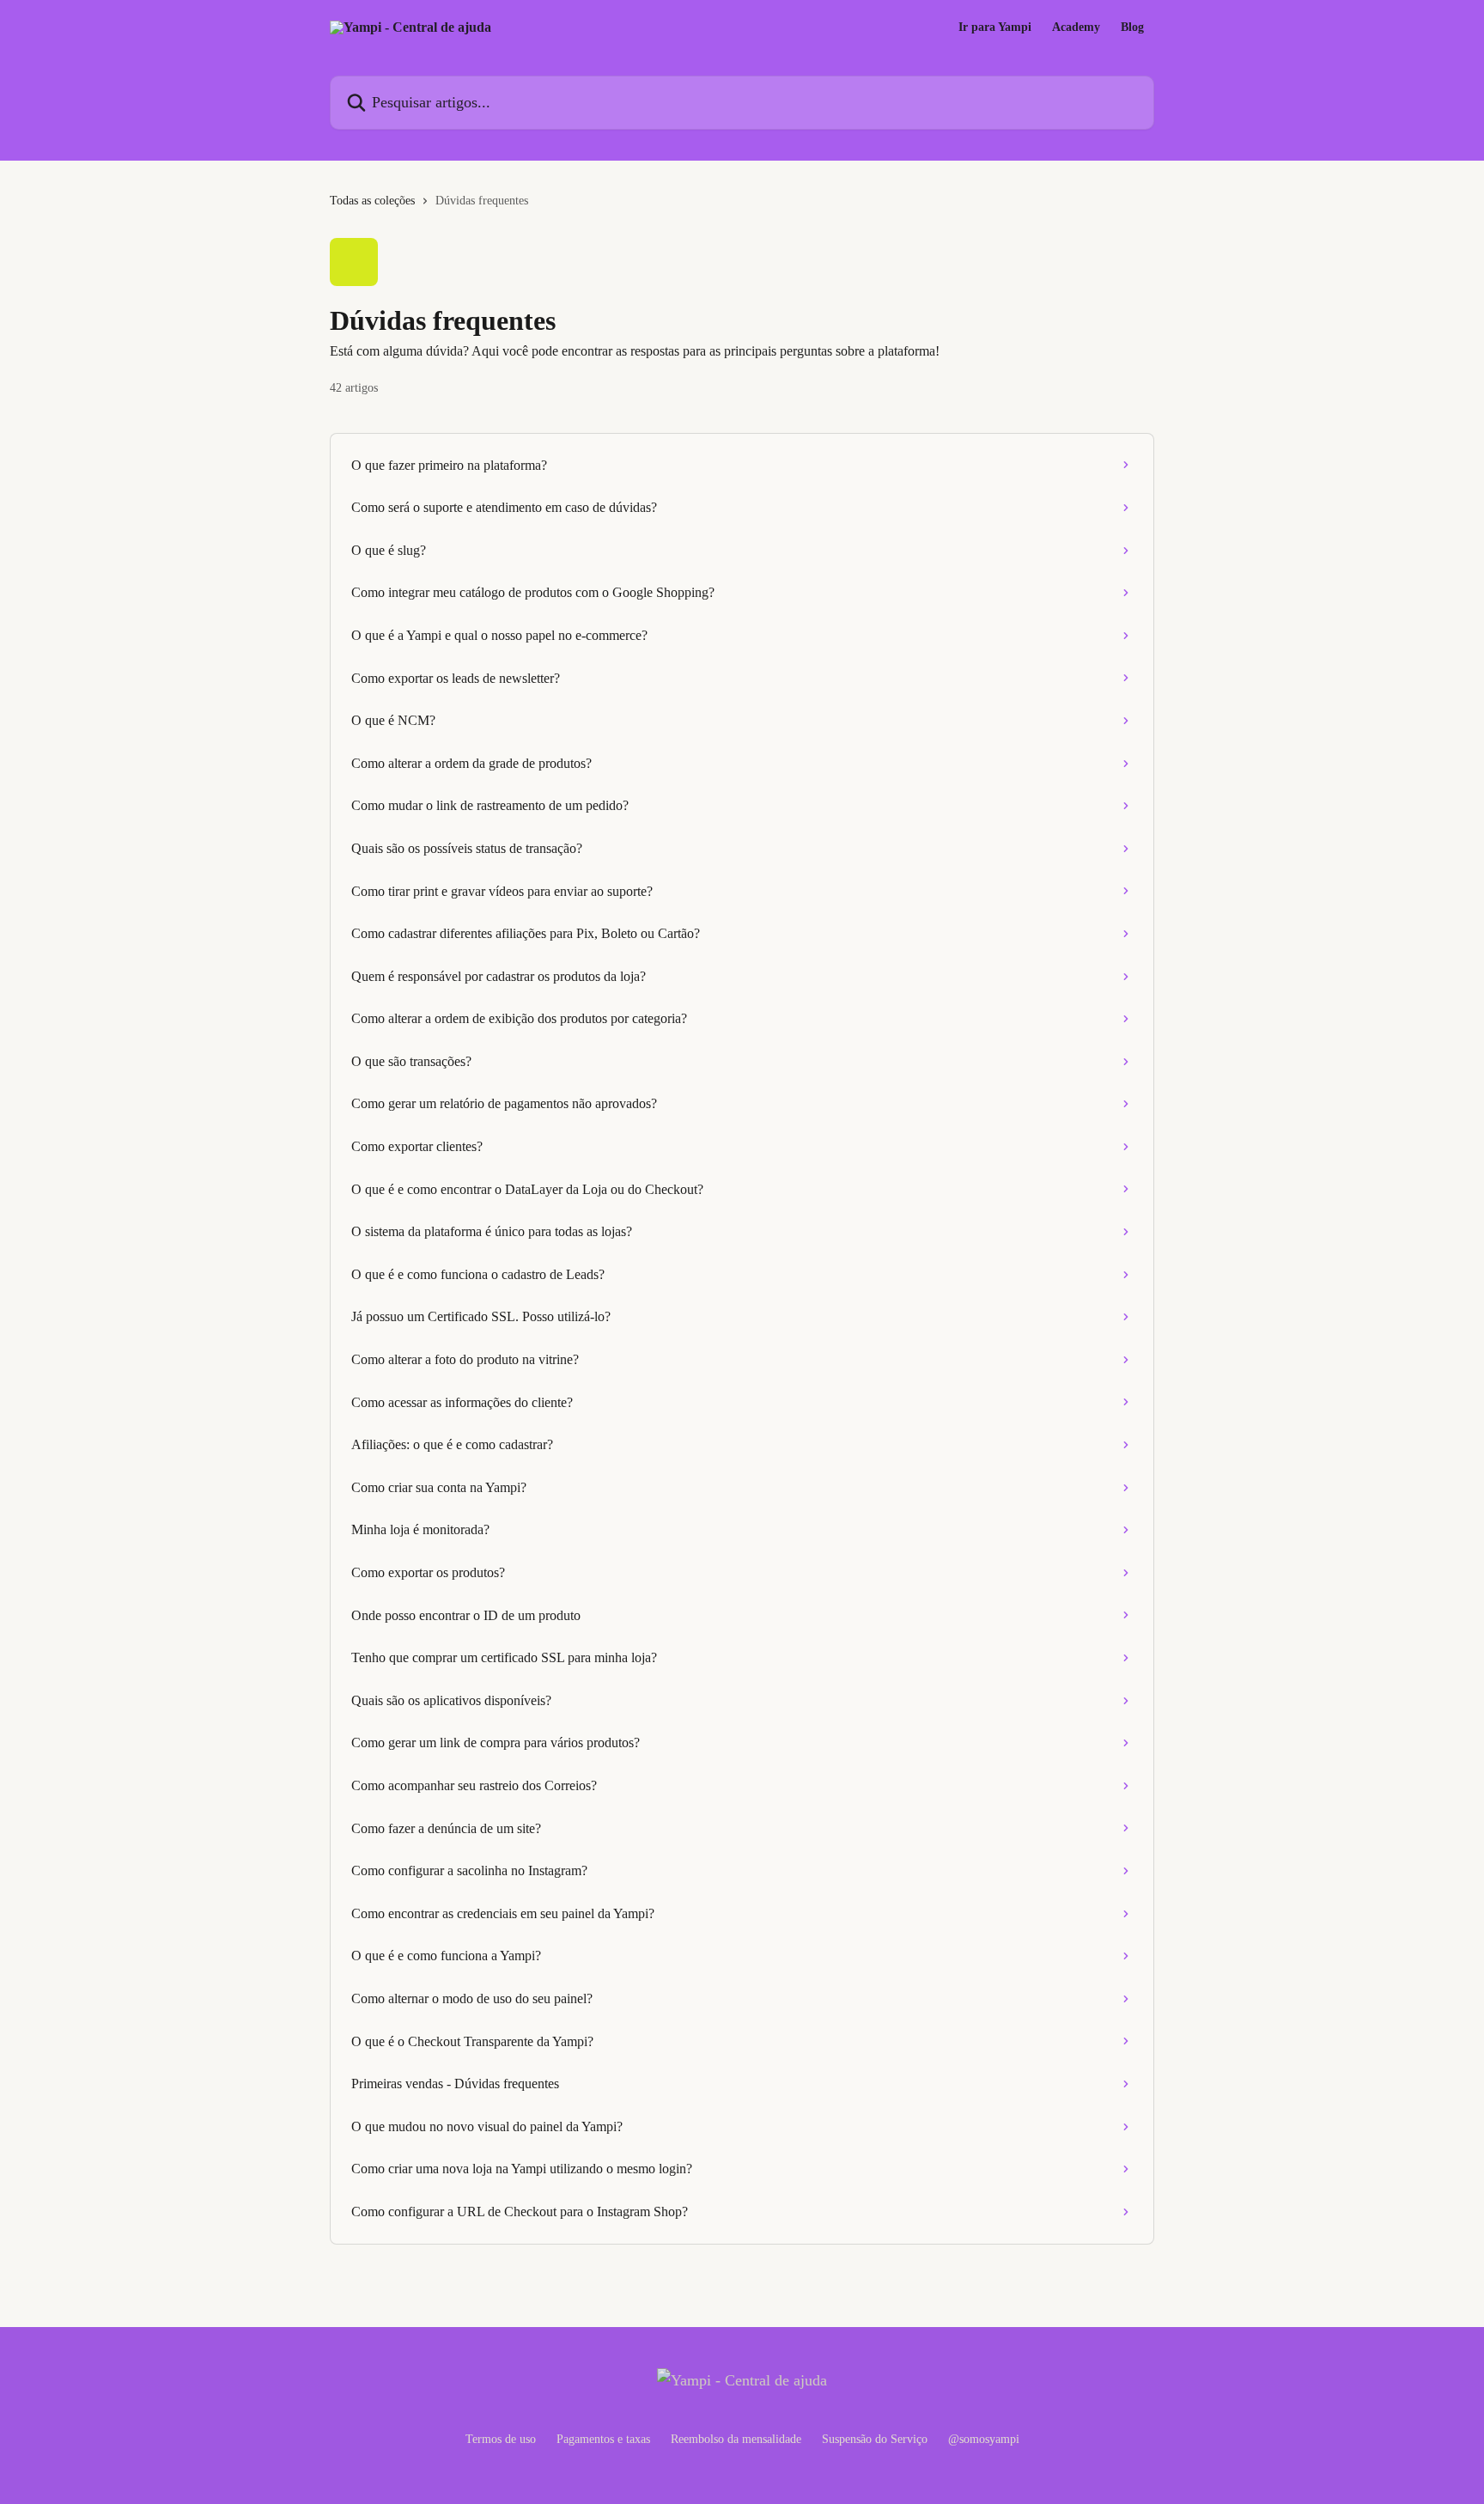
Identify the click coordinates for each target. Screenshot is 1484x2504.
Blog (1132, 27)
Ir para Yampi (995, 27)
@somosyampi (984, 2439)
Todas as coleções (372, 201)
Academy (1076, 27)
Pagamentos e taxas (603, 2439)
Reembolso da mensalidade (736, 2439)
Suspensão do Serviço (875, 2439)
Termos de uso (501, 2439)
